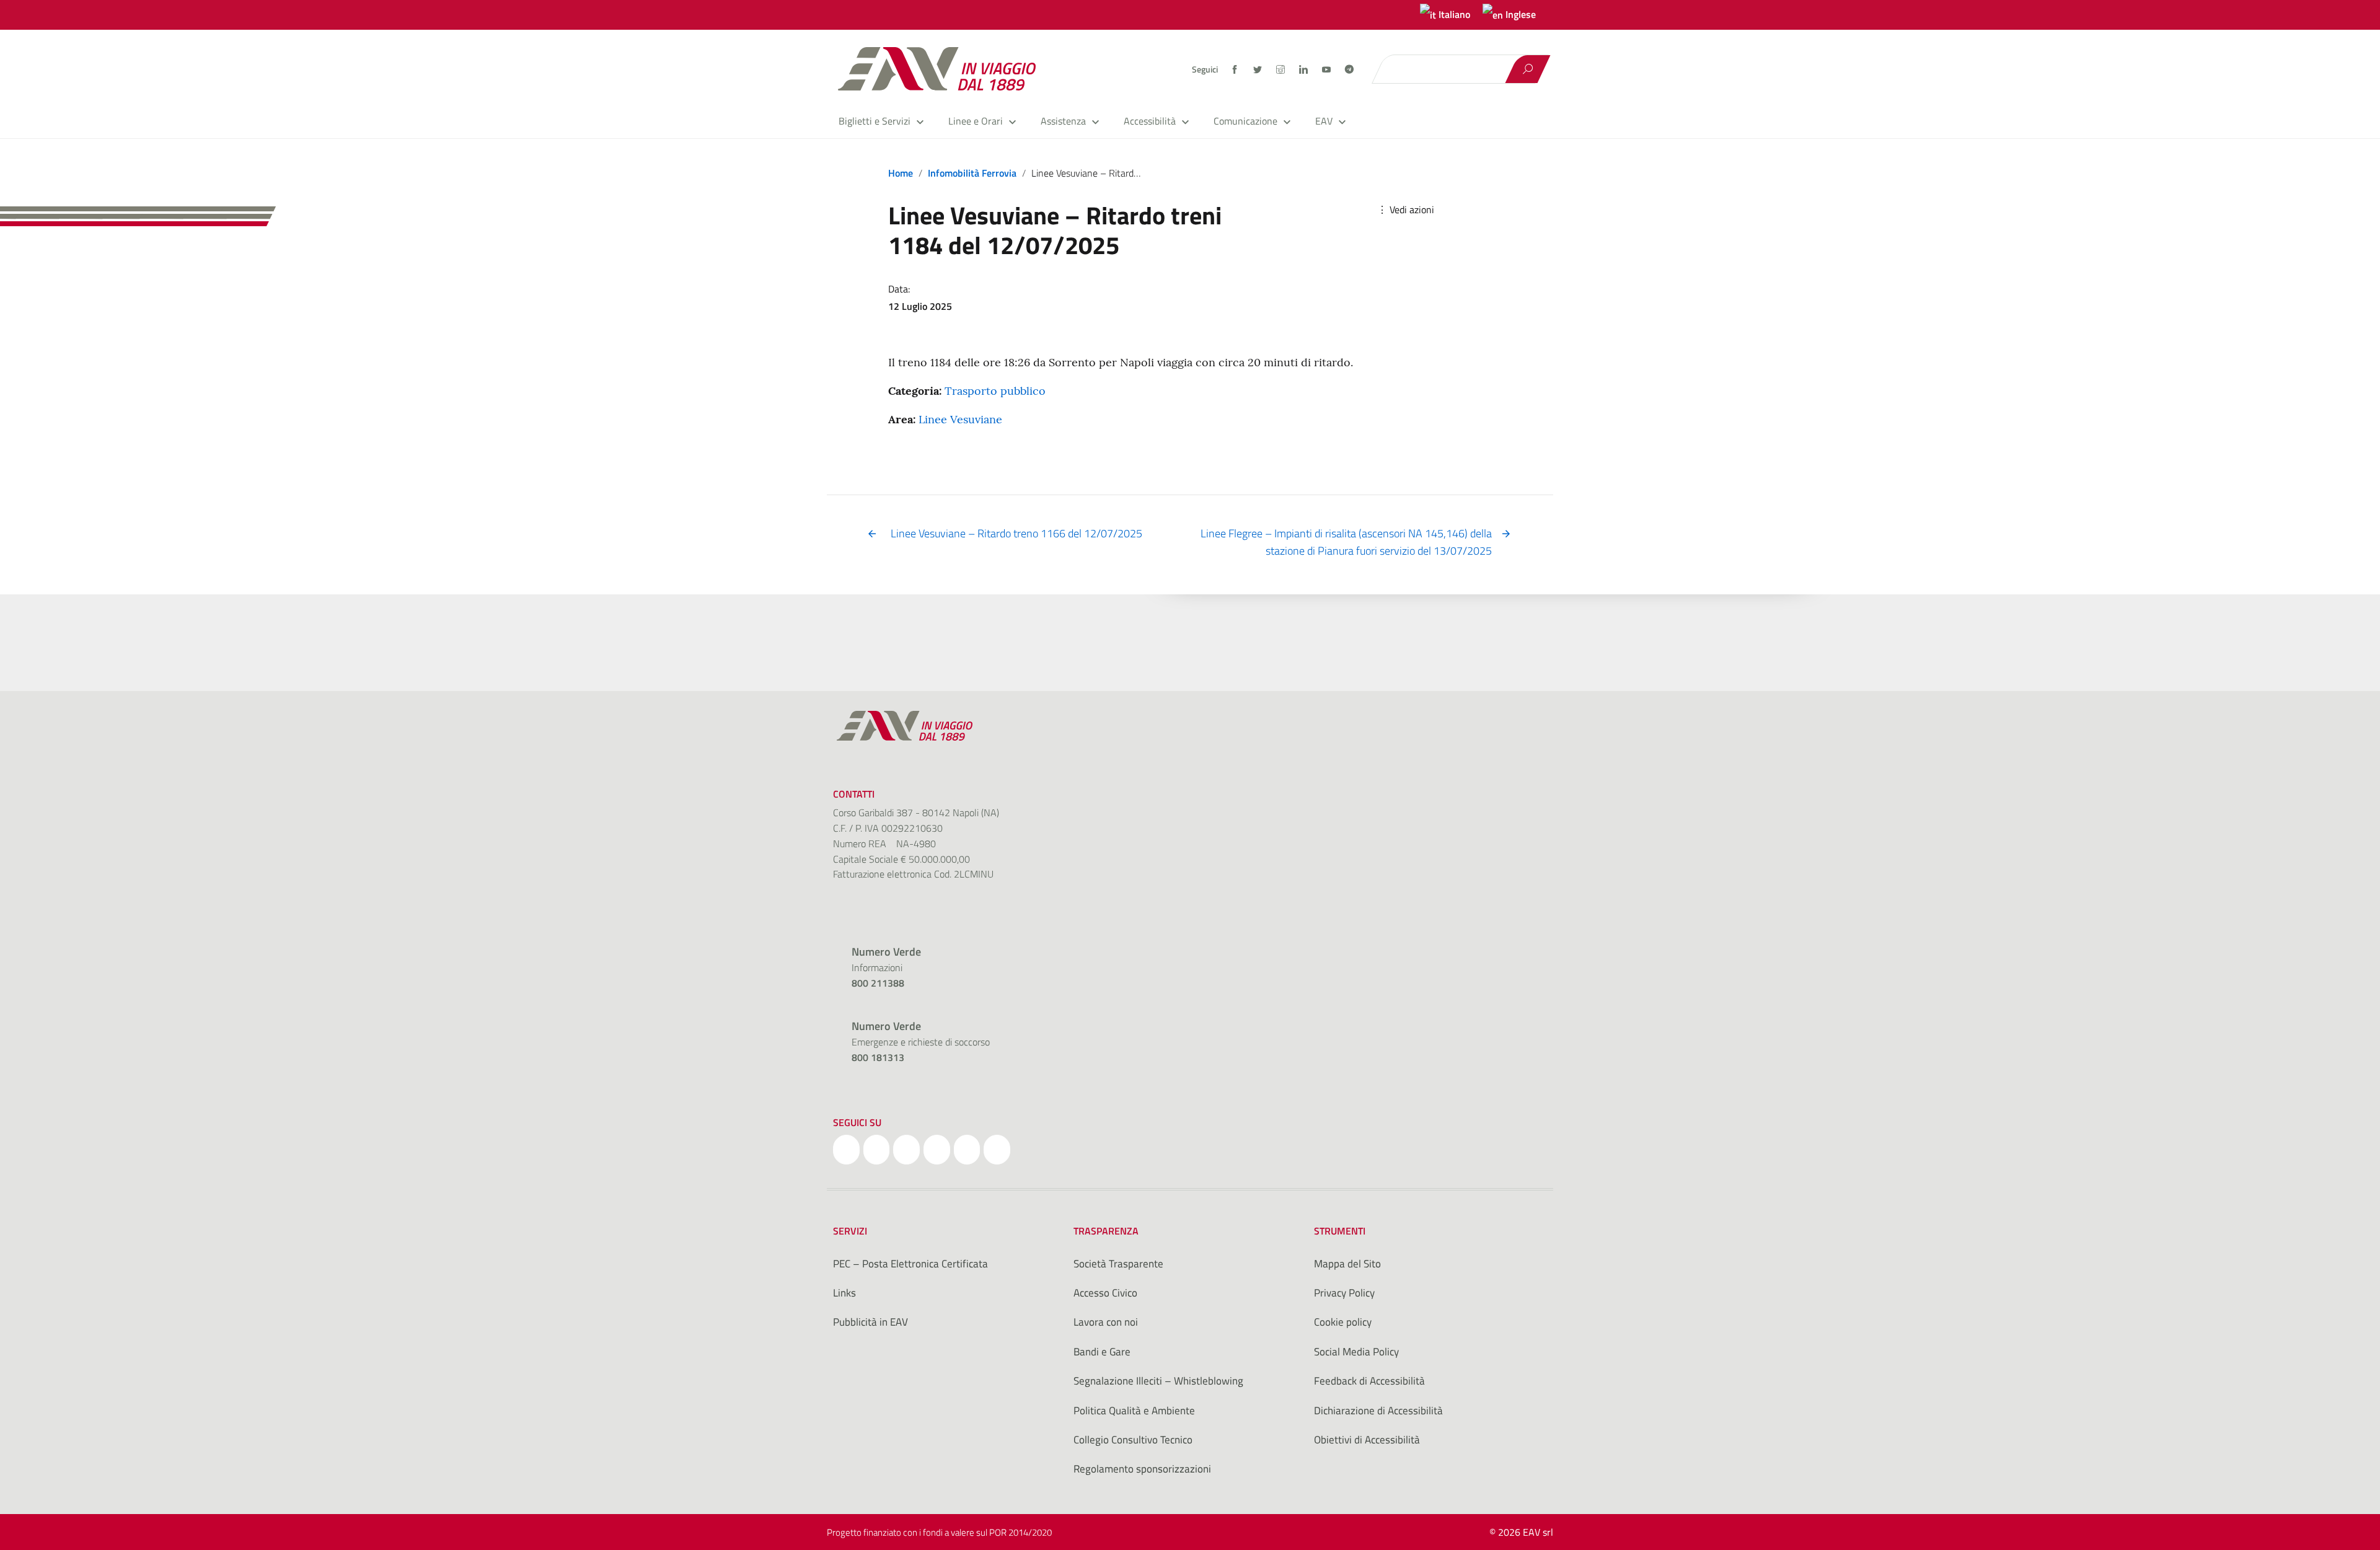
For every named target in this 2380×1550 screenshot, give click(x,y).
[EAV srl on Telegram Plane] (997, 1150)
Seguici (1205, 69)
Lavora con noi (1106, 1322)
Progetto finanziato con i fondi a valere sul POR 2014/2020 (939, 1532)
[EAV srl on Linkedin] (937, 1150)
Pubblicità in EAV (870, 1322)
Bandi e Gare (1102, 1352)
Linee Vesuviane (960, 419)
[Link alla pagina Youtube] (1327, 69)
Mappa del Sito (1347, 1264)
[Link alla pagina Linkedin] (1304, 69)
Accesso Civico (1105, 1293)
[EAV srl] (942, 69)
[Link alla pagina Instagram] (1281, 69)
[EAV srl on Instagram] (906, 1150)
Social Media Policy (1356, 1352)
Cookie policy (1343, 1322)
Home (901, 173)
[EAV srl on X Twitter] (877, 1150)
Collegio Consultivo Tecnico (1133, 1440)
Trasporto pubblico (995, 391)
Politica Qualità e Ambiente (1134, 1411)
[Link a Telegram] (1349, 68)
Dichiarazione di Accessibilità (1378, 1411)
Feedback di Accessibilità (1369, 1381)
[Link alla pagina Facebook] (1236, 69)
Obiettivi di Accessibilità (1367, 1440)
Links (844, 1293)
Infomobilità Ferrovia (972, 173)
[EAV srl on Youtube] (967, 1150)
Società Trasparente (1118, 1264)
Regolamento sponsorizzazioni (1142, 1469)
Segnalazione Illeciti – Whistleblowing (1158, 1381)
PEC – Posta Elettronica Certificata (910, 1264)
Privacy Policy (1344, 1293)
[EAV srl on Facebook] (846, 1150)
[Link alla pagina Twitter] (1258, 69)
